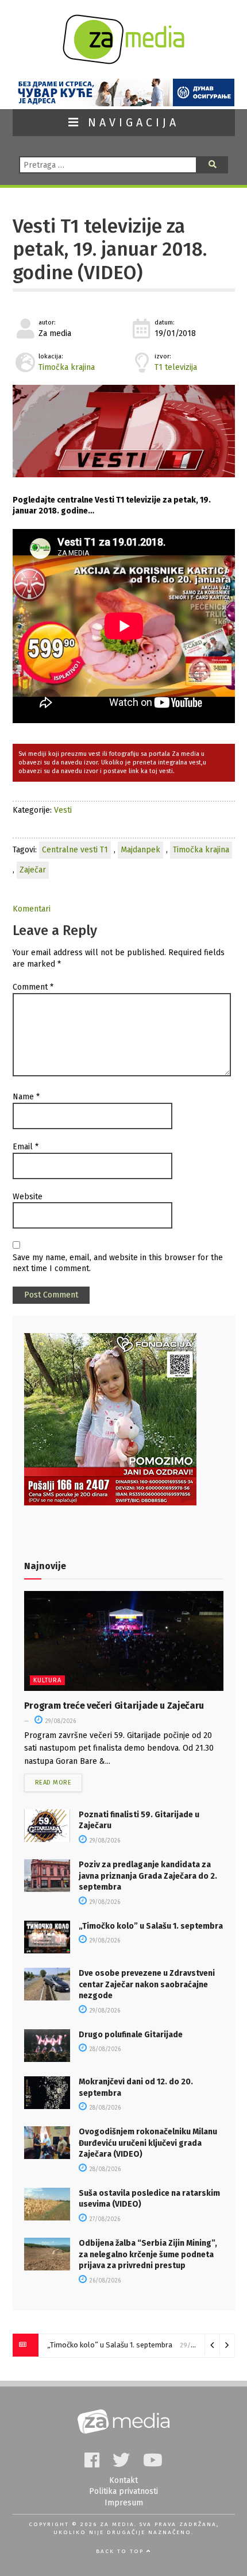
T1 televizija (176, 367)
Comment (33, 987)
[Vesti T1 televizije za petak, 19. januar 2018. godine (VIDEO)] (124, 431)
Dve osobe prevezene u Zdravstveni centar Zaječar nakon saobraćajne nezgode (147, 1984)
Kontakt (123, 2480)
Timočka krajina (67, 367)
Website (28, 1197)
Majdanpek (140, 850)
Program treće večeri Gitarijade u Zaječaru (114, 1706)
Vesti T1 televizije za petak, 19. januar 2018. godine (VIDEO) (110, 250)
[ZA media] (123, 61)
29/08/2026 (60, 1721)
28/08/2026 (104, 2049)
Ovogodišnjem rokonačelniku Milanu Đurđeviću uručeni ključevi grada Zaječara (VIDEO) (148, 2143)
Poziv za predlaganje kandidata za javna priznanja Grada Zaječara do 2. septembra (148, 1876)
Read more (53, 1783)
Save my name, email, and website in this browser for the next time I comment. (118, 1263)
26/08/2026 (104, 2281)
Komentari (32, 909)
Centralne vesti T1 (75, 850)
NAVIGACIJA (130, 123)
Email (26, 1147)
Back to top (121, 2551)
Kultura (47, 1680)
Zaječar (33, 870)
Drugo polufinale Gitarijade (131, 2035)
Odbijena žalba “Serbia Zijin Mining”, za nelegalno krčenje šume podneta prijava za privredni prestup (148, 2254)
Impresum (124, 2503)
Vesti (63, 810)
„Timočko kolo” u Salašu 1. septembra (151, 1926)
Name (26, 1097)
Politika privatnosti (123, 2491)
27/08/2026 (104, 2219)
